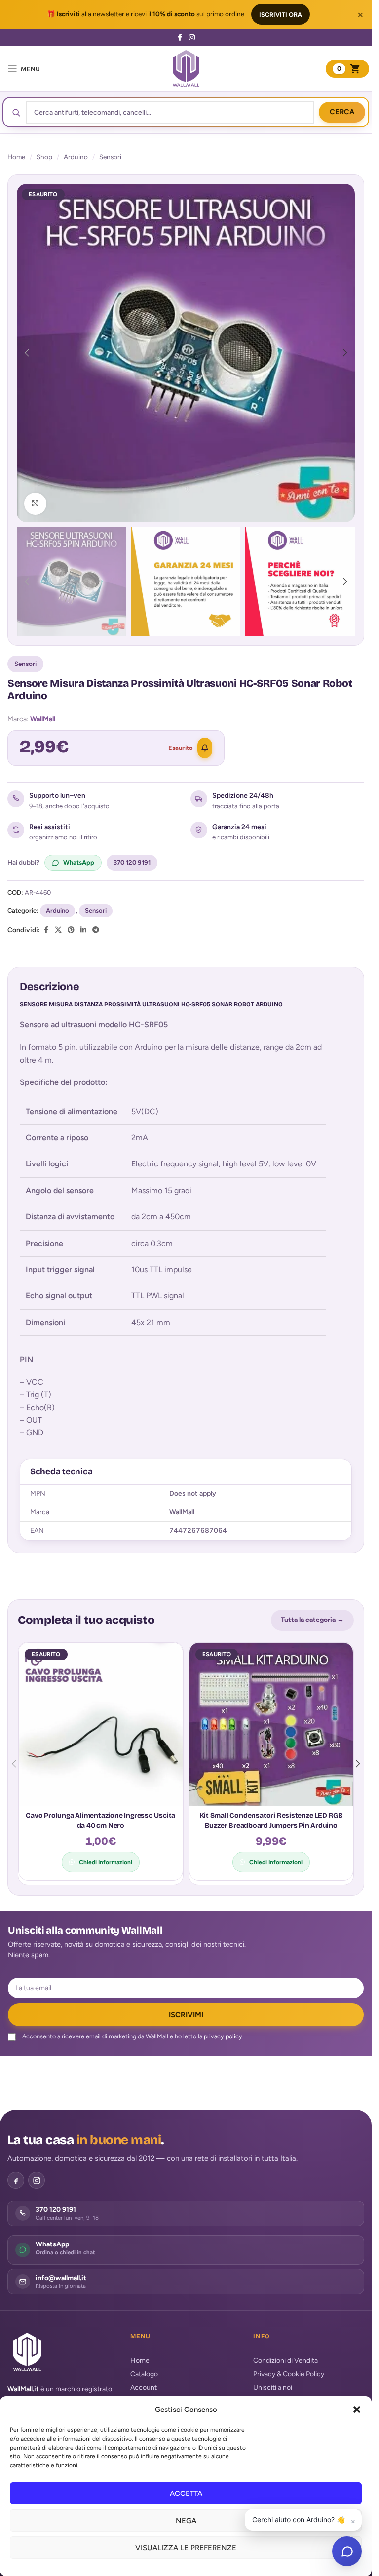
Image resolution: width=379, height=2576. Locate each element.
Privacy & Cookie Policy (289, 2374)
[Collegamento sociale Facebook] (180, 38)
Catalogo (144, 2374)
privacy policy (223, 2036)
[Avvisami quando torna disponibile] (205, 748)
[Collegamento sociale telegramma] (96, 930)
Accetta (186, 2493)
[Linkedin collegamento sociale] (83, 930)
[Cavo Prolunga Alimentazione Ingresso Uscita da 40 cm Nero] (101, 1725)
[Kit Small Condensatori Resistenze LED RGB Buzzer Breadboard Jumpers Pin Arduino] (271, 1725)
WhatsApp (79, 862)
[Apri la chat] (347, 2551)
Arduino (76, 157)
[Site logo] (186, 68)
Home (16, 157)
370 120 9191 (132, 862)
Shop (44, 157)
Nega (186, 2521)
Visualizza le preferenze (186, 2548)
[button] (357, 2410)
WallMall (43, 719)
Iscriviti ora (281, 15)
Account (144, 2388)
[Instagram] (37, 2180)
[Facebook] (16, 2180)
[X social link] (58, 930)
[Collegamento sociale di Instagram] (192, 38)
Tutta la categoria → (312, 1620)
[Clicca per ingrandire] (35, 504)
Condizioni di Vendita (285, 2360)
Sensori (110, 157)
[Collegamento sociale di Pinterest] (71, 930)
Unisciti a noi (273, 2388)
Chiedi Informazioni (106, 1862)
